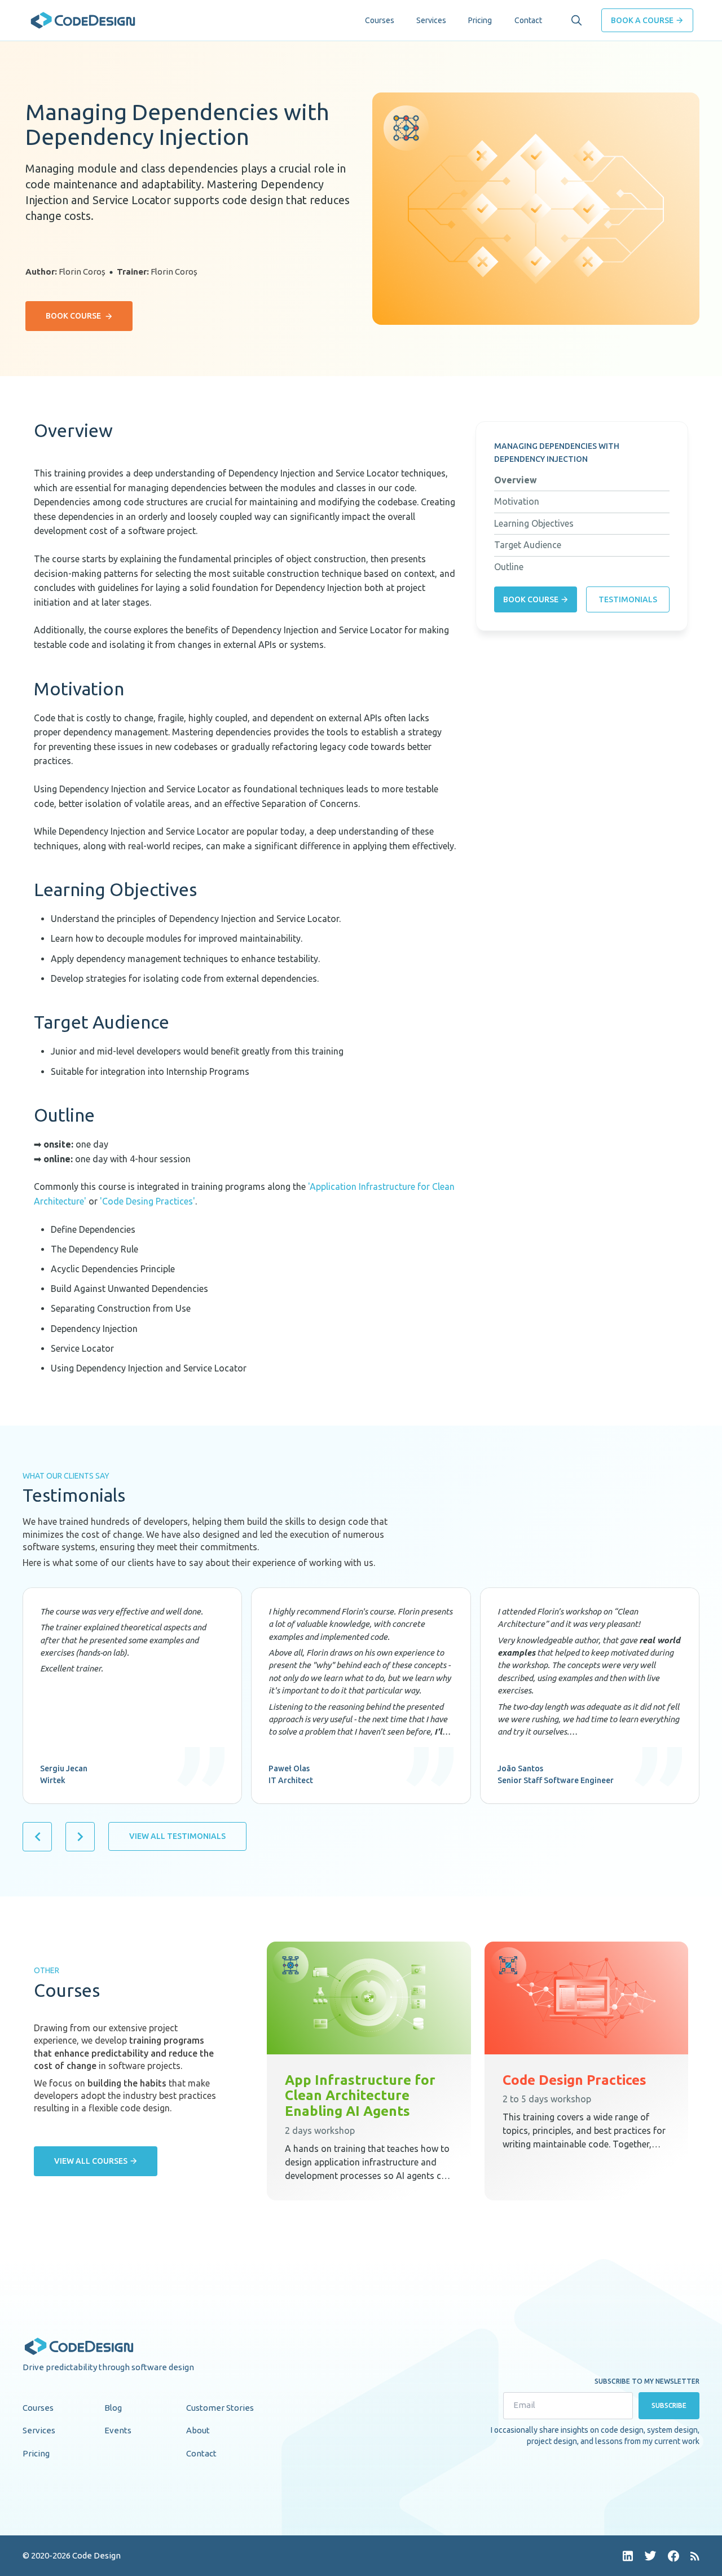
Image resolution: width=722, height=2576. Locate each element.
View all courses (91, 2161)
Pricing (480, 20)
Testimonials (628, 599)
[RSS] (695, 2556)
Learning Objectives (534, 523)
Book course (73, 316)
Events (118, 2430)
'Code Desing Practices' (148, 1201)
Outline (509, 567)
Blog (113, 2408)
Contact (528, 20)
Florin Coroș (82, 272)
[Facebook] (673, 2556)
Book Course (531, 599)
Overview (516, 480)
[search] (576, 20)
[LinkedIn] (628, 2556)
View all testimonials (177, 1836)
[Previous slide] (37, 1837)
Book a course (642, 20)
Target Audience (528, 545)
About (198, 2430)
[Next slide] (80, 1837)
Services (431, 20)
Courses (380, 20)
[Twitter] (650, 2556)
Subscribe (669, 2405)
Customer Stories (220, 2408)
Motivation (517, 501)
